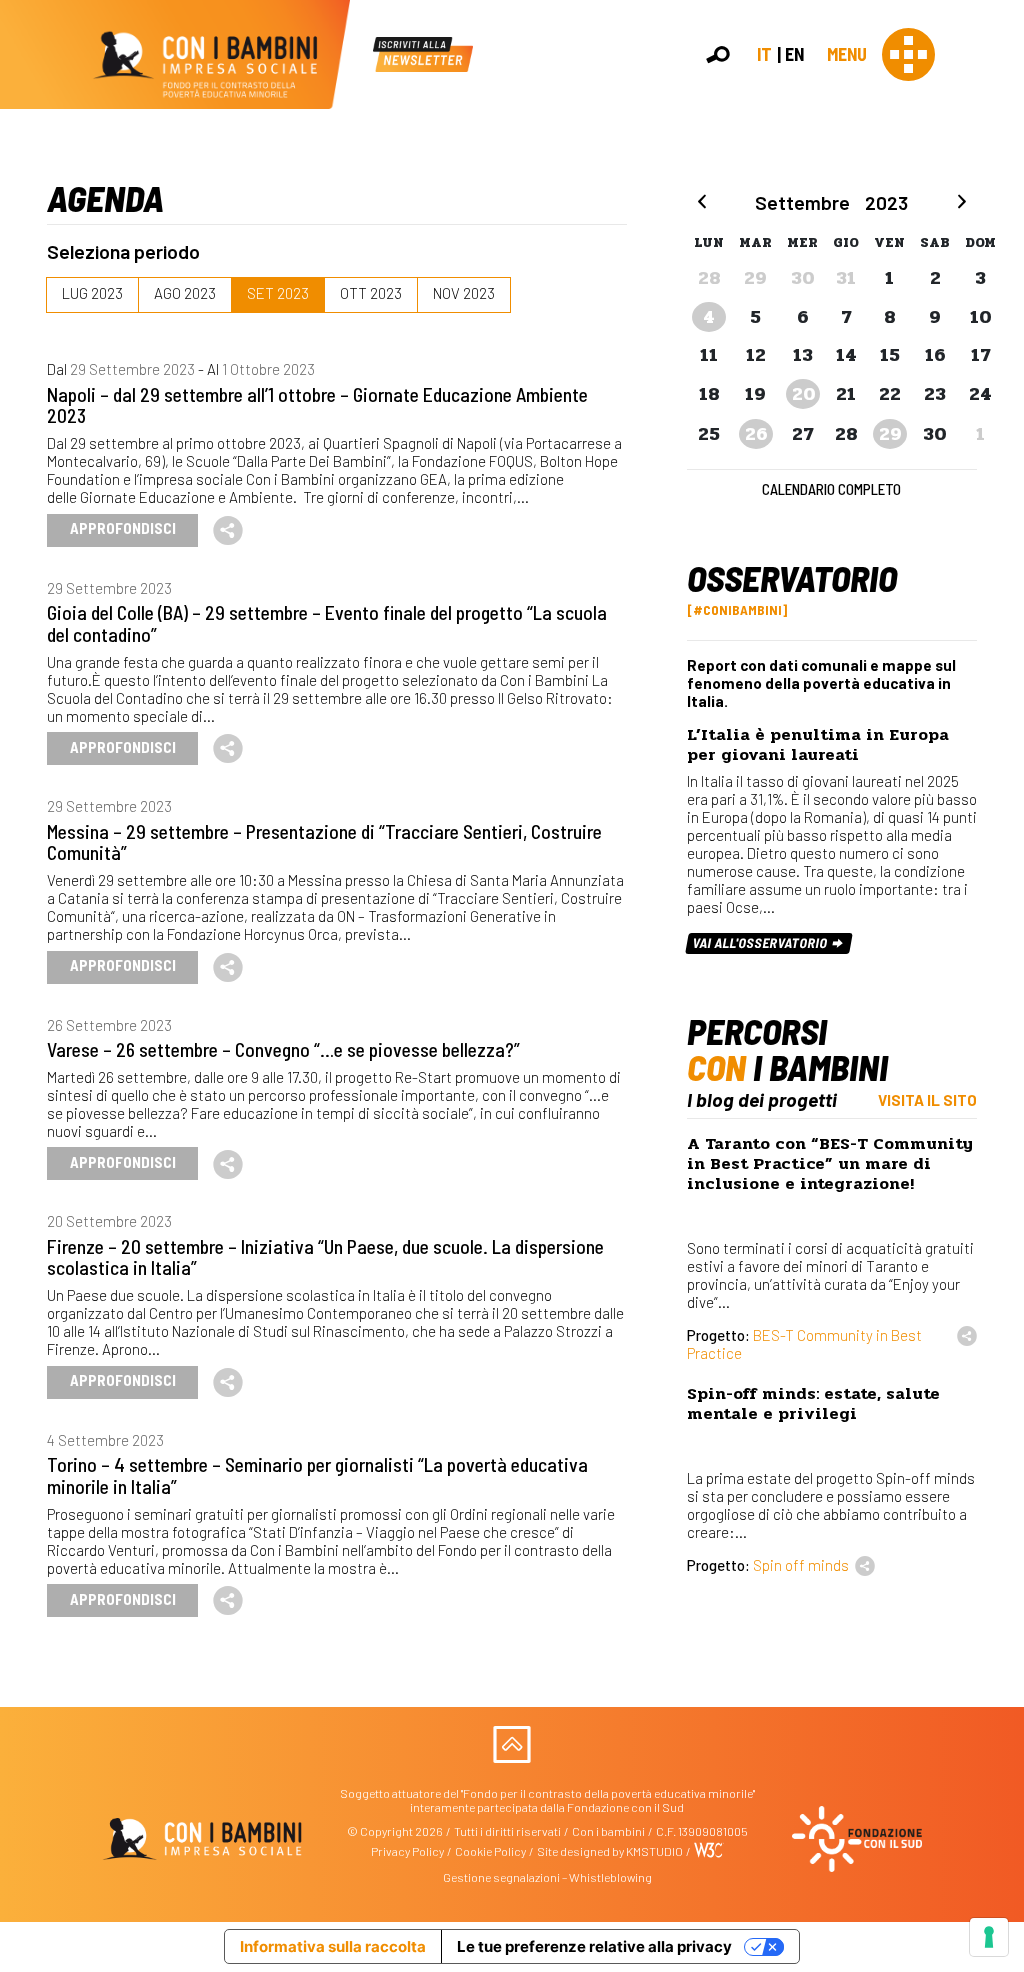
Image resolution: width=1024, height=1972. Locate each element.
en (794, 54)
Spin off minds (801, 1565)
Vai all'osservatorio (762, 942)
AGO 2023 (185, 293)
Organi (998, 291)
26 (756, 434)
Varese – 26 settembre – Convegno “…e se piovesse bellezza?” (283, 1049)
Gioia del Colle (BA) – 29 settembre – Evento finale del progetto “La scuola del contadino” (327, 622)
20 (804, 394)
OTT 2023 (371, 293)
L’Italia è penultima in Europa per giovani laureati (818, 744)
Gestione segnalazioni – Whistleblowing (547, 1877)
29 (890, 434)
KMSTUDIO (654, 1851)
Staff (993, 352)
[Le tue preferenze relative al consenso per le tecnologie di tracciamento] (989, 1937)
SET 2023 (278, 293)
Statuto (1000, 311)
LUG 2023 (92, 293)
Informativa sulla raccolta (333, 1946)
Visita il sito (927, 1100)
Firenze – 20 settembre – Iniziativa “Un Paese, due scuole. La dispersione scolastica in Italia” (325, 1256)
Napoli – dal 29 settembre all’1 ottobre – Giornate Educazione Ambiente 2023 (317, 404)
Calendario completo (831, 489)
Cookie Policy (490, 1851)
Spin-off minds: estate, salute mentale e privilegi (813, 1403)
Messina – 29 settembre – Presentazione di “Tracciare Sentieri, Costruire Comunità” (324, 841)
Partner (1000, 332)
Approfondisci (123, 528)
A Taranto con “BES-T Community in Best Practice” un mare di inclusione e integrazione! (830, 1163)
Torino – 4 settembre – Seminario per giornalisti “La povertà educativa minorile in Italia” (317, 1474)
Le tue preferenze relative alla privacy (594, 1946)
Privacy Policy (407, 1851)
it (764, 54)
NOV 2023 (464, 293)
